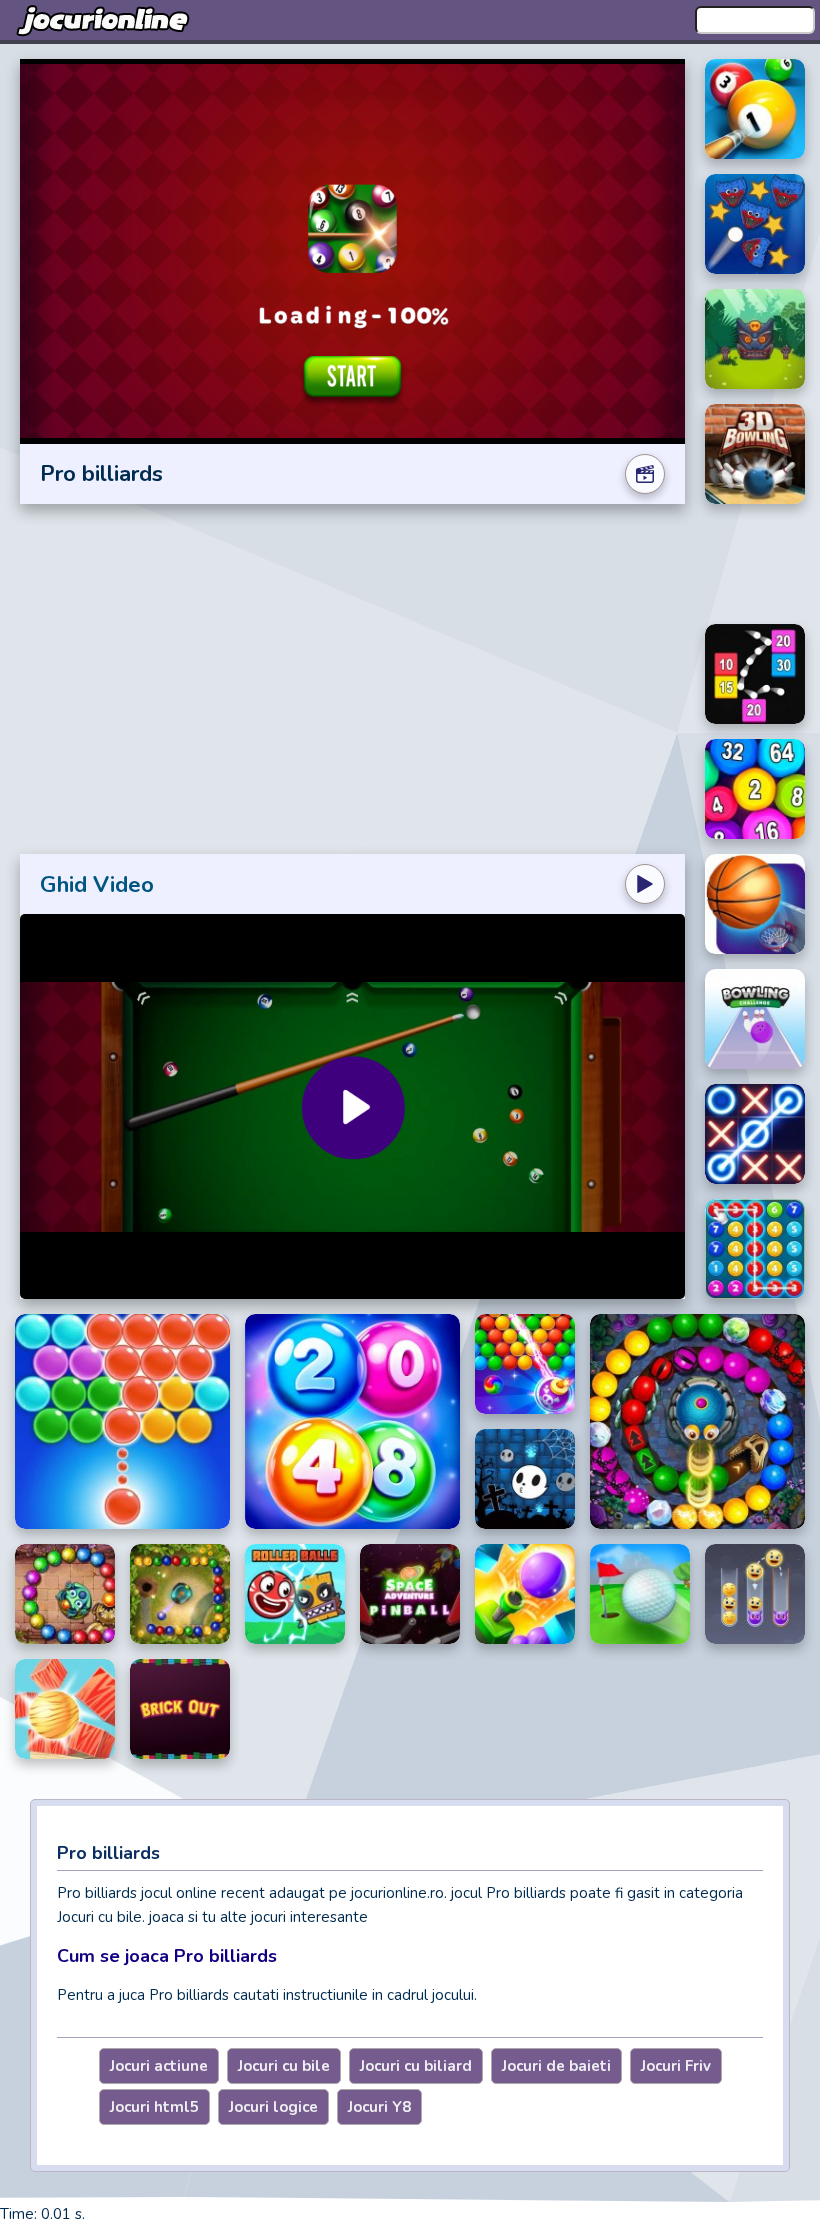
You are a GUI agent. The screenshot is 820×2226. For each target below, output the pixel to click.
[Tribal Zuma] (755, 339)
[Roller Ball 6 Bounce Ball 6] (295, 1594)
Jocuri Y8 (379, 2107)
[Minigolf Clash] (640, 1594)
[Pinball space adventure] (410, 1594)
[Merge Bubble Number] (755, 1249)
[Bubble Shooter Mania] (525, 1364)
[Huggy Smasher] (755, 224)
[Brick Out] (180, 1709)
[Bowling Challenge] (755, 1019)
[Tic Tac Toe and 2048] (755, 1134)
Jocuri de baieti (556, 2066)
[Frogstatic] (65, 1594)
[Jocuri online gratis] (105, 20)
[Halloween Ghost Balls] (525, 1479)
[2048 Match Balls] (352, 1421)
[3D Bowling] (755, 454)
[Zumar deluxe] (697, 1421)
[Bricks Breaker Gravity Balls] (755, 674)
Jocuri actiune (159, 2066)
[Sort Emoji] (755, 1594)
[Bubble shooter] (122, 1421)
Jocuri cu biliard (416, 2066)
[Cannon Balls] (525, 1594)
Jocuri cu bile (284, 2066)
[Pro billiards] (755, 109)
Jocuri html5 (154, 2107)
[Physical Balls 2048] (755, 789)
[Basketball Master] (755, 904)
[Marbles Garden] (180, 1594)
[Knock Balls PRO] (65, 1709)
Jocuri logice (273, 2107)
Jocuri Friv (676, 2066)
